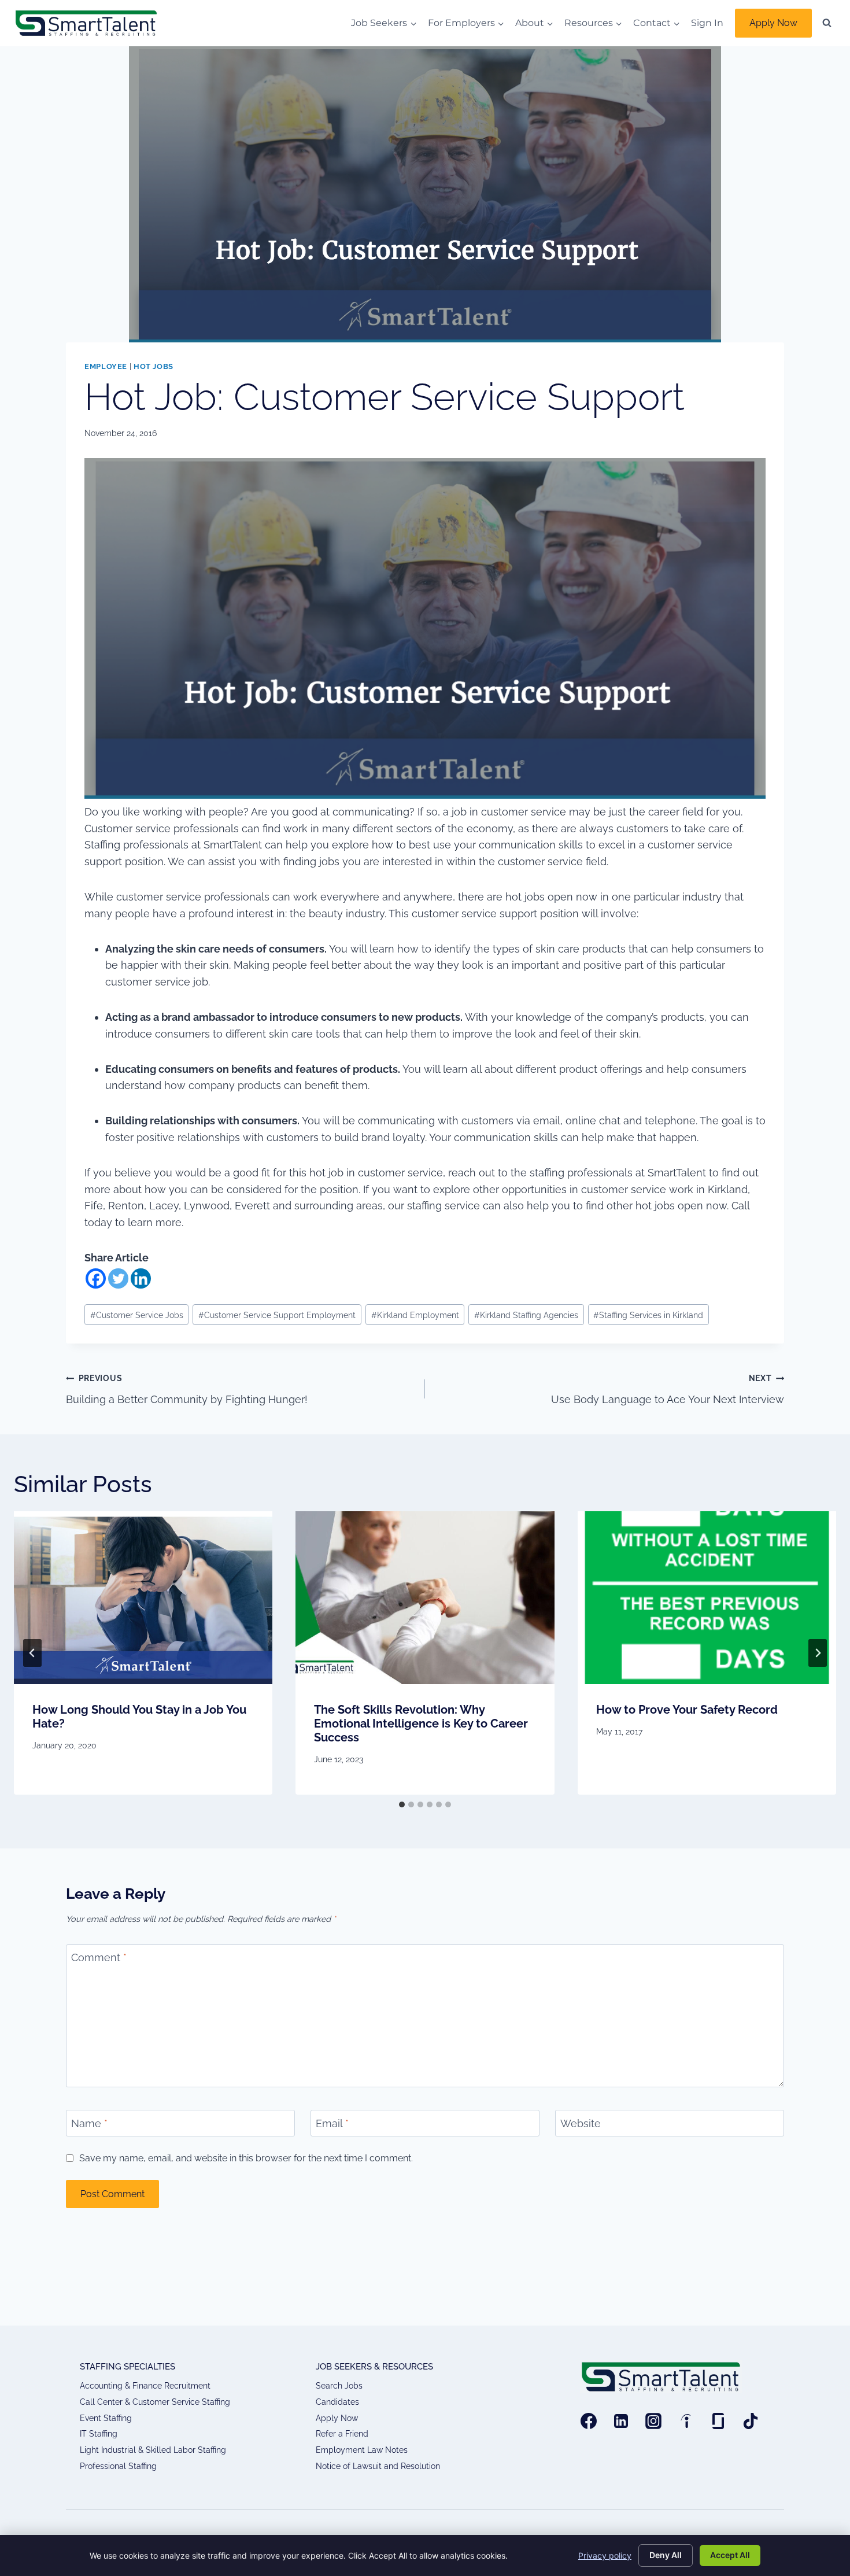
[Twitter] (118, 1278)
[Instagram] (653, 2421)
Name (89, 2123)
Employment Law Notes (362, 2450)
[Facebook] (96, 1278)
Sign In (707, 23)
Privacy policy (605, 2555)
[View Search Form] (827, 23)
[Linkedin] (141, 1278)
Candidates (337, 2402)
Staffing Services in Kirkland (648, 1315)
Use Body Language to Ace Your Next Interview (668, 1389)
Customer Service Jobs (137, 1315)
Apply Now (773, 23)
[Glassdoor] (718, 2421)
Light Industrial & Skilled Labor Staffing (153, 2450)
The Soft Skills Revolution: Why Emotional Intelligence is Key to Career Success (421, 1724)
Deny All (666, 2555)
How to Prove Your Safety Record (687, 1710)
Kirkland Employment (415, 1315)
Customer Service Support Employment (277, 1315)
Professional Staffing (118, 2466)
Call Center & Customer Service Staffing (155, 2402)
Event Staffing (106, 2418)
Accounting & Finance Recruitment (145, 2386)
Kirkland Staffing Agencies (526, 1315)
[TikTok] (751, 2421)
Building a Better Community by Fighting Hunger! (187, 1389)
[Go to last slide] (32, 1653)
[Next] (818, 1653)
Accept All (730, 2555)
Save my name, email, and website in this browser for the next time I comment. (246, 2158)
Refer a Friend (342, 2434)
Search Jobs (339, 2386)
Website (581, 2123)
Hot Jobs (154, 366)
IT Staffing (99, 2434)
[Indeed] (686, 2421)
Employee (106, 366)
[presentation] (143, 1597)
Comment (99, 1958)
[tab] (402, 1804)
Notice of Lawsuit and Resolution (378, 2466)
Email (332, 2123)
